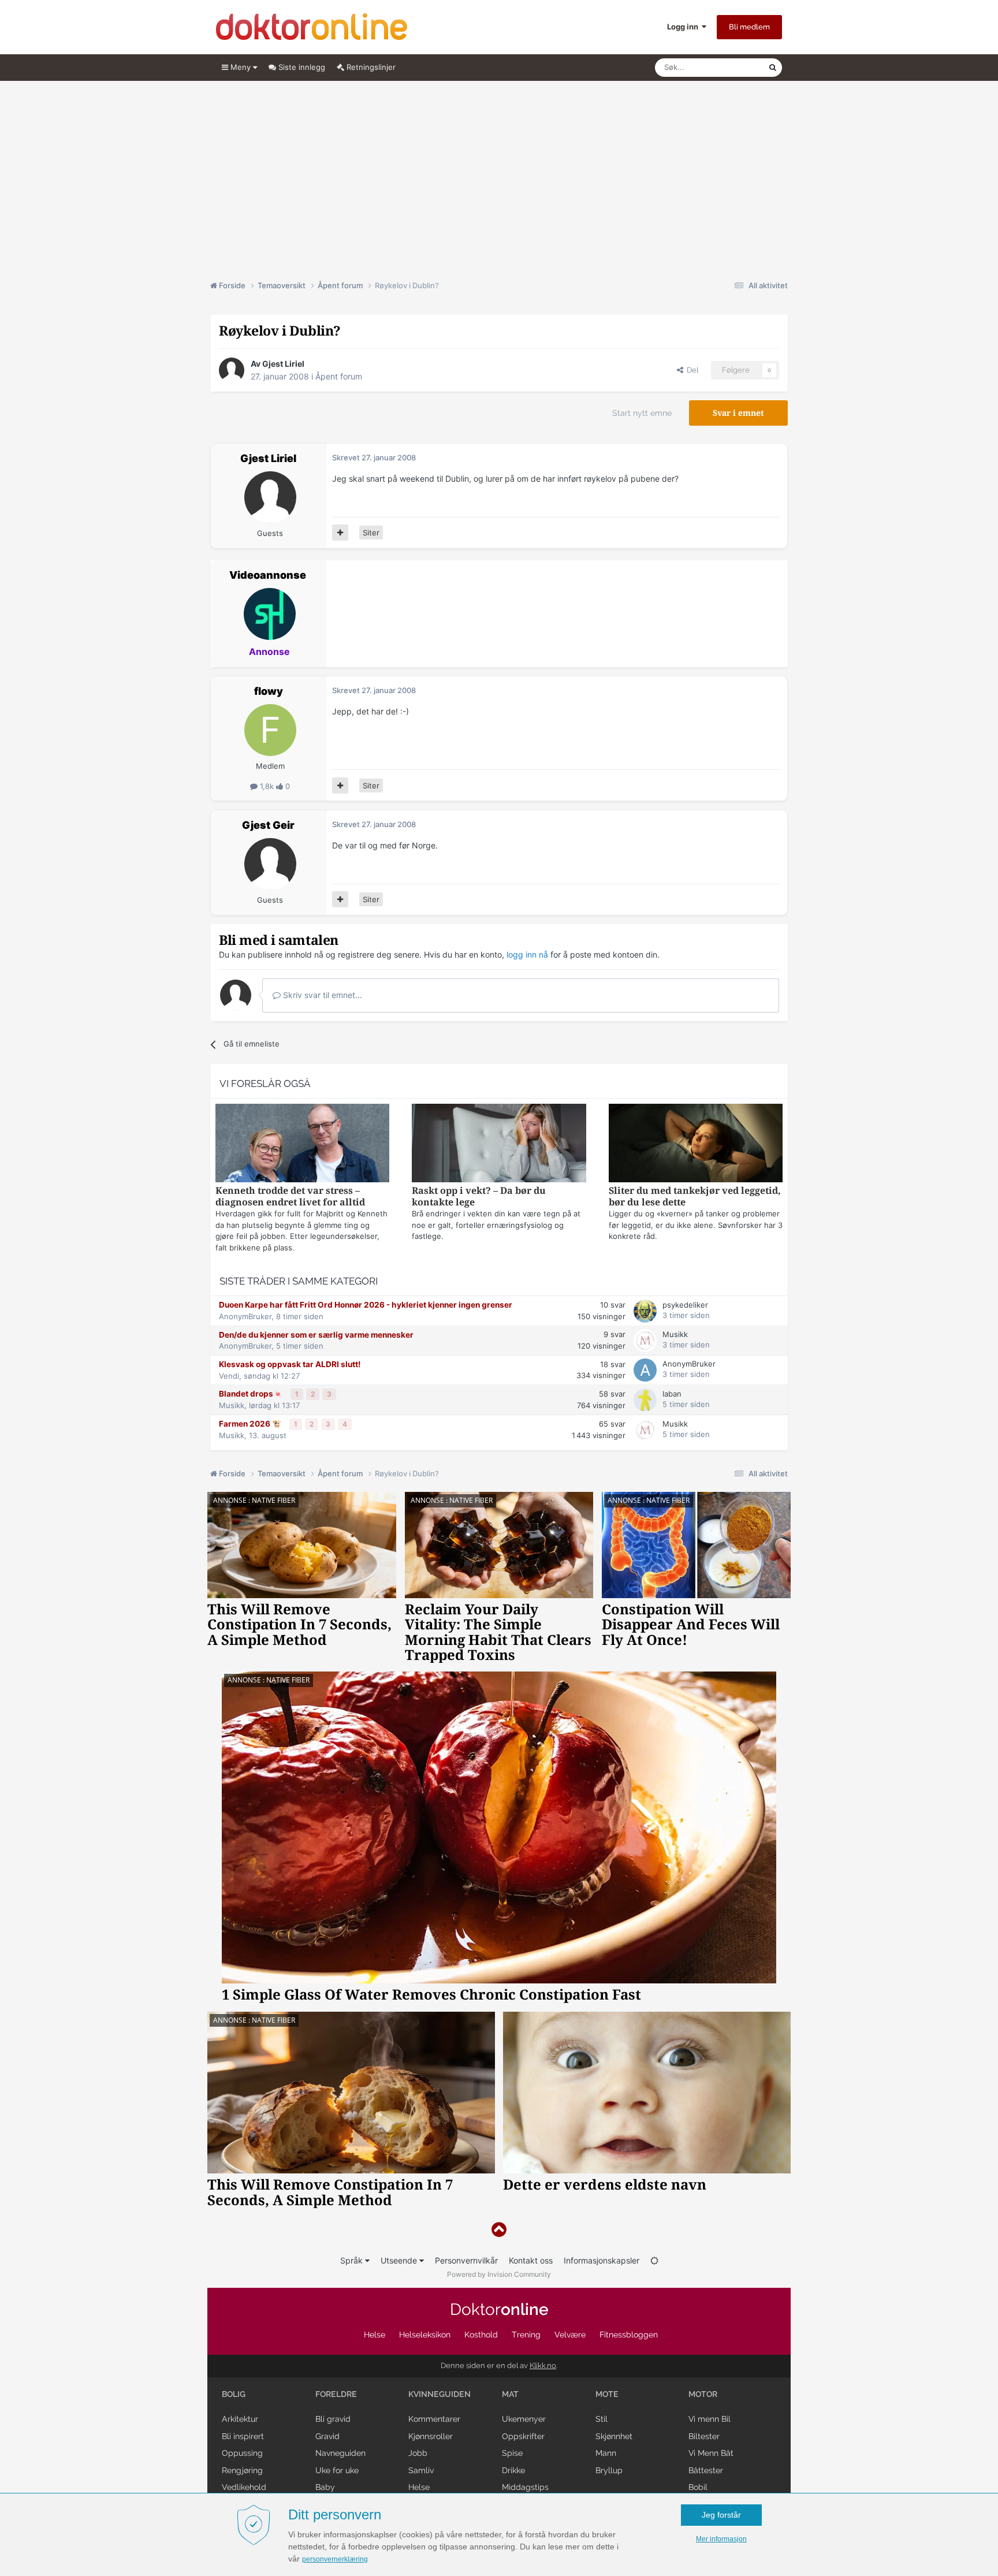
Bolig (234, 2394)
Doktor (499, 2309)
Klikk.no (543, 2365)
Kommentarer (434, 2419)
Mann (606, 2453)
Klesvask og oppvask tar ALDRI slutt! (290, 1364)
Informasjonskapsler (602, 2260)
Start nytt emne (642, 413)
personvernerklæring (335, 2559)
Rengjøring (242, 2470)
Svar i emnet (738, 413)
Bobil (698, 2487)
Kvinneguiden (440, 2394)
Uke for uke (337, 2470)
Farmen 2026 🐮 (251, 1424)
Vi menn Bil (710, 2419)
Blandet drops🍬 (252, 1394)
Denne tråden (730, 67)
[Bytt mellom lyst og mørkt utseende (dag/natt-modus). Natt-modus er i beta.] (654, 2260)
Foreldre (336, 2394)
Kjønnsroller (431, 2436)
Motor (703, 2394)
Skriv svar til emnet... (321, 995)
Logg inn (684, 27)
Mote (607, 2394)
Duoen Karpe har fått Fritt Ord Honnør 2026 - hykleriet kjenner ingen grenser (366, 1305)
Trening (526, 2335)
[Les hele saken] (302, 1144)
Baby (325, 2487)
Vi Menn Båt (711, 2453)
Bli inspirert (243, 2436)
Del (691, 370)
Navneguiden (340, 2453)
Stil (602, 2419)
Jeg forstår (721, 2515)
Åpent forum (339, 376)
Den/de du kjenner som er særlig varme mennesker (316, 1335)
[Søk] (773, 68)
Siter (371, 533)
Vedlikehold (244, 2487)
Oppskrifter (523, 2436)
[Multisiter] (340, 533)
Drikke (513, 2470)
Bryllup (609, 2470)
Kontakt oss (531, 2260)
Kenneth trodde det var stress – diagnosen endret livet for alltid (290, 1196)
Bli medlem (749, 27)
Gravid (327, 2436)
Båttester (706, 2470)
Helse (375, 2335)
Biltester (704, 2436)
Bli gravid (333, 2419)
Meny (241, 67)
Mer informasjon (721, 2539)
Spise (512, 2453)
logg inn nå (527, 954)
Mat (510, 2394)
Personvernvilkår (466, 2260)
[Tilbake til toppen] (499, 2230)
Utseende (400, 2260)
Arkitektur (240, 2419)
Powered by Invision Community (499, 2274)
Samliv (421, 2470)
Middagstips (525, 2487)
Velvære (570, 2335)
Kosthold (481, 2335)
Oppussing (242, 2453)
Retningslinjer (370, 67)
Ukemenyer (524, 2419)
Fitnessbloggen (629, 2335)
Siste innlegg (301, 67)
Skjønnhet (614, 2436)
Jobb (418, 2453)
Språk (353, 2260)
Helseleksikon (425, 2335)
